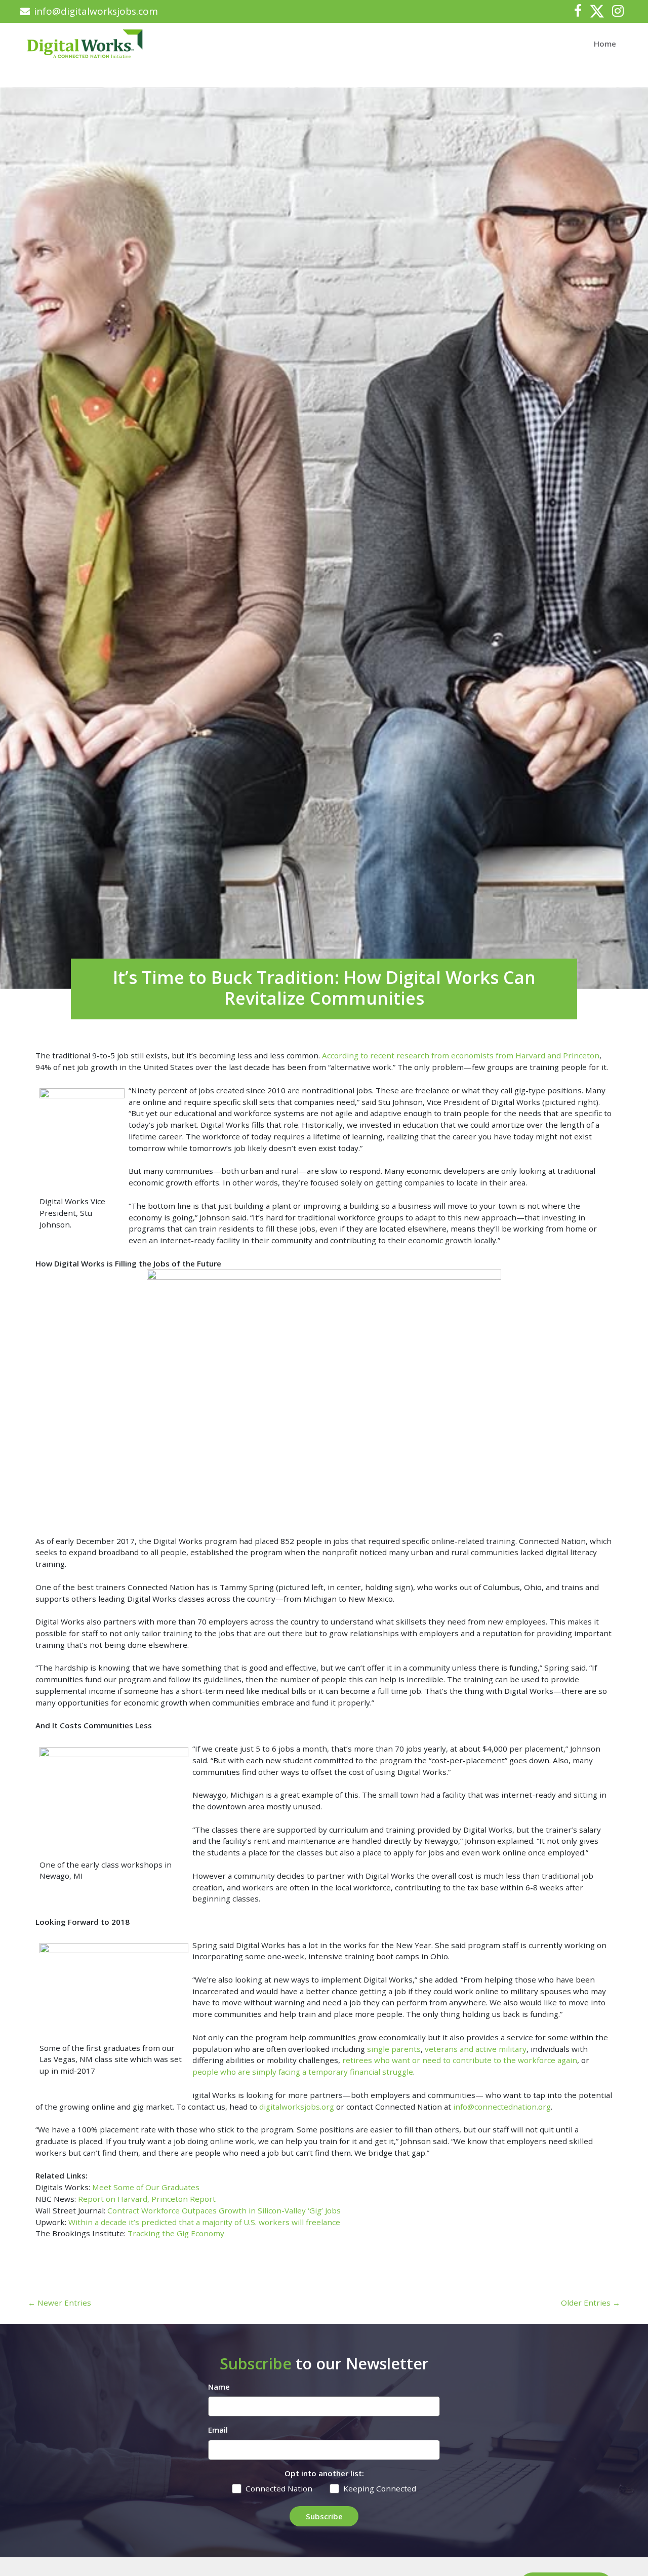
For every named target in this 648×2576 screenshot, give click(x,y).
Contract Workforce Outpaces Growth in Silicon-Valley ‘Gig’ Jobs (224, 2210)
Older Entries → (591, 2303)
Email (218, 2430)
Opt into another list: (324, 2473)
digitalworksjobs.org (297, 2107)
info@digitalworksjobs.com (96, 11)
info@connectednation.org (502, 2107)
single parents (394, 2049)
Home (605, 44)
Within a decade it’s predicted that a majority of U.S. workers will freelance (204, 2222)
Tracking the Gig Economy (176, 2233)
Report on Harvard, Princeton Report (147, 2199)
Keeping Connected (380, 2488)
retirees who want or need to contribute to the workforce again (460, 2060)
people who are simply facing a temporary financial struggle (303, 2072)
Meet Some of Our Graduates (146, 2187)
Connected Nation (279, 2488)
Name (219, 2387)
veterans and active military (476, 2049)
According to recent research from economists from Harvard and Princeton (461, 1055)
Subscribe (324, 2516)
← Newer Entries (59, 2303)
